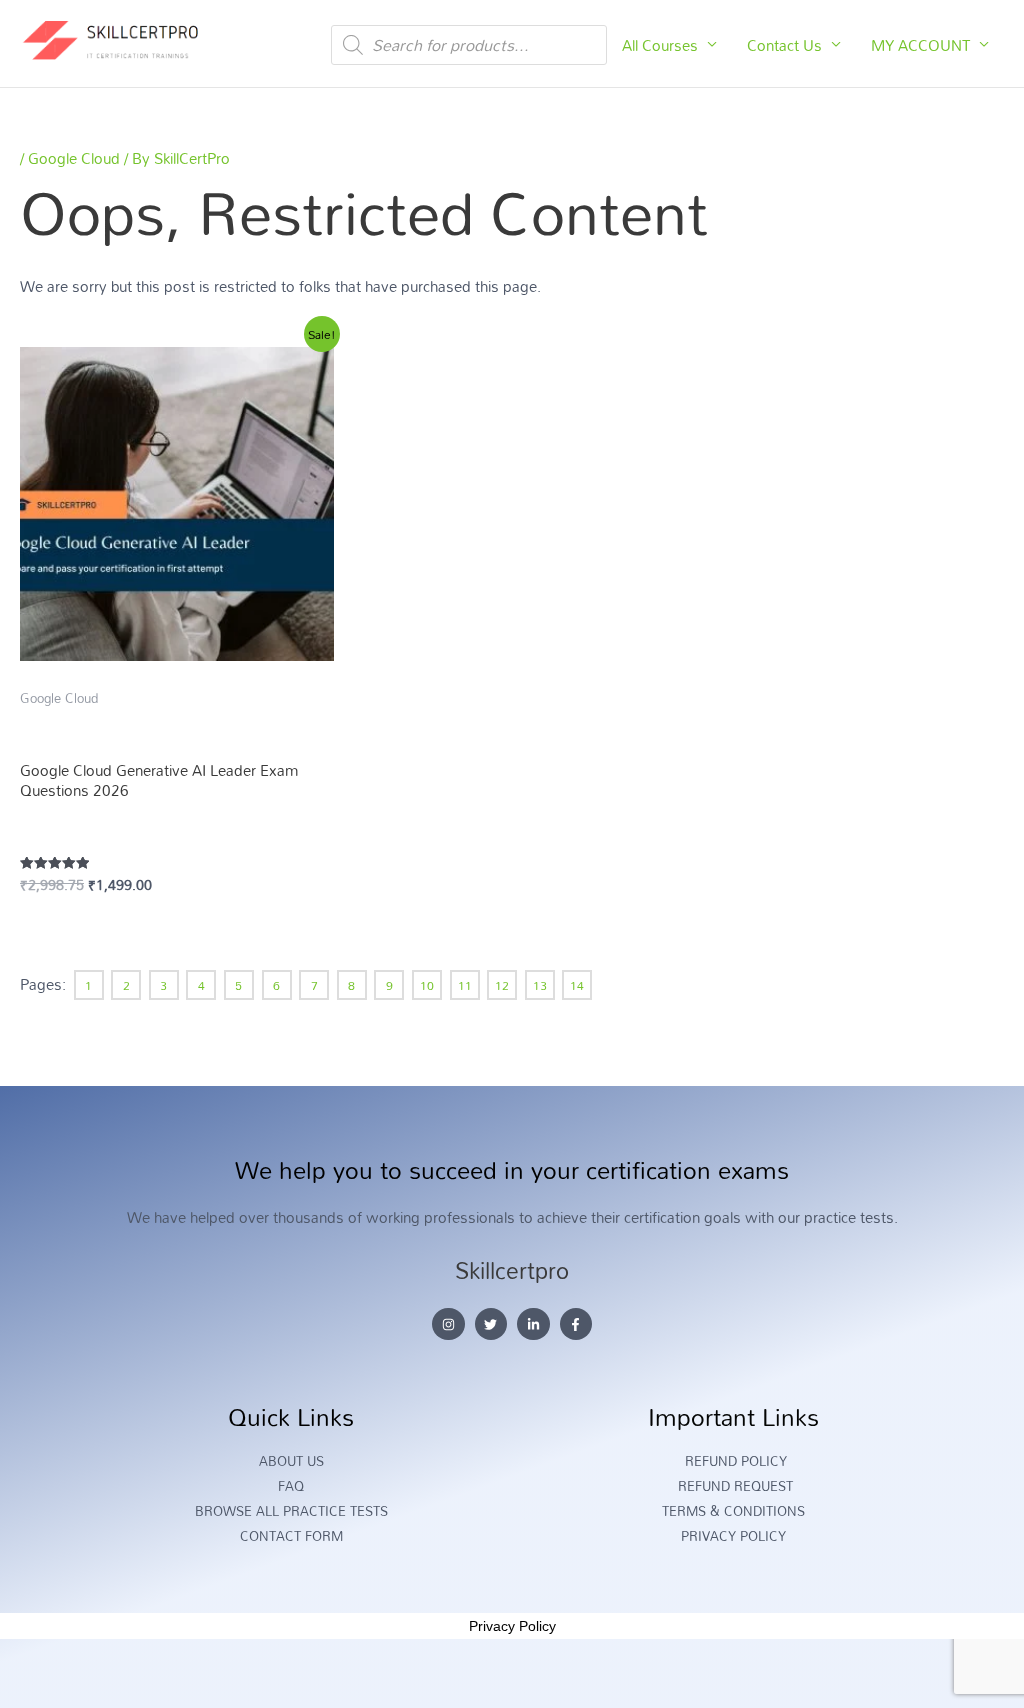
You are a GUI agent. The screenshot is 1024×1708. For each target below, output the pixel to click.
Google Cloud (74, 158)
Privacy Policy (512, 1626)
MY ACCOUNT (920, 45)
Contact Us (784, 45)
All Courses (660, 45)
